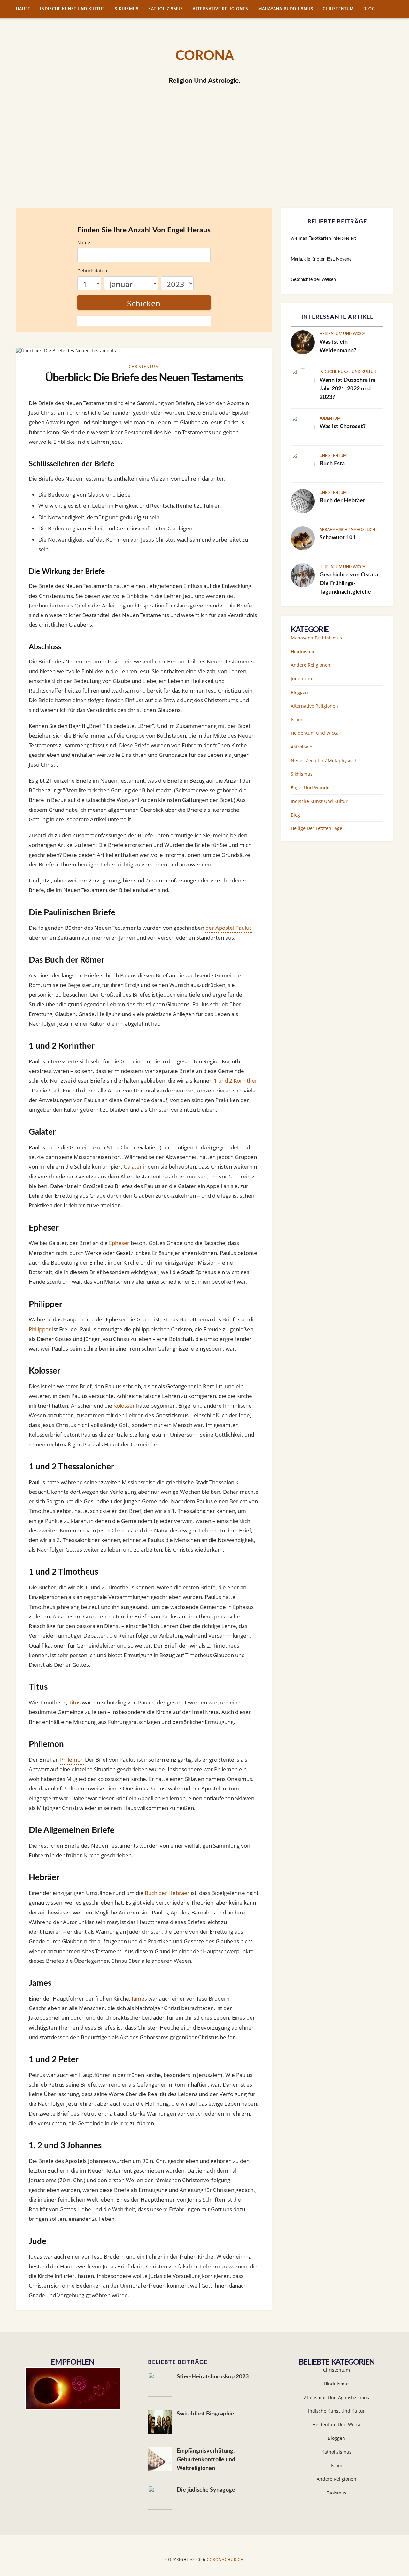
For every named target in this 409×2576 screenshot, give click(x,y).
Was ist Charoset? (343, 427)
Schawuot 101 (338, 538)
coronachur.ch (225, 2560)
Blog (369, 9)
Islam (297, 720)
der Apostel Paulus (229, 928)
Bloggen (299, 692)
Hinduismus (304, 651)
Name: (84, 243)
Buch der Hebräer (167, 1893)
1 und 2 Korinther (235, 1081)
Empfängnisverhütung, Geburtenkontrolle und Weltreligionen (206, 2460)
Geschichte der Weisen (313, 280)
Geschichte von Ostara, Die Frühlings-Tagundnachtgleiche (350, 583)
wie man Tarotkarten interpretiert (323, 239)
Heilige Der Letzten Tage (316, 828)
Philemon (72, 1760)
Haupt (23, 9)
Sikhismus (127, 9)
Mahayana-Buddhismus (286, 9)
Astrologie (301, 747)
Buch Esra (332, 464)
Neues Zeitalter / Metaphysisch (324, 760)
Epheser (119, 1243)
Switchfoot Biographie (205, 2414)
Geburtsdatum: (94, 271)
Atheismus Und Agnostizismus (336, 2397)
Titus (75, 1702)
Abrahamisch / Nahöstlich (347, 530)
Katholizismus (166, 9)
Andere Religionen (311, 665)
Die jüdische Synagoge (206, 2490)
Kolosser (124, 1406)
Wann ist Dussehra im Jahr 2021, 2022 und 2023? (347, 389)
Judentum (330, 419)
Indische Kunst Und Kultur (73, 9)
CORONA (205, 56)
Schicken (144, 303)
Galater (133, 1167)
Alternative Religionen (221, 9)
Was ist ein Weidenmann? (338, 346)
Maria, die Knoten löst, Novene (321, 259)
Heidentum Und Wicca (342, 334)
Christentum (338, 9)
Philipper (40, 1329)
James (139, 1998)
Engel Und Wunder (311, 788)
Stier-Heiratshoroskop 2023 (213, 2377)
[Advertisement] (204, 160)
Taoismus (336, 2493)
